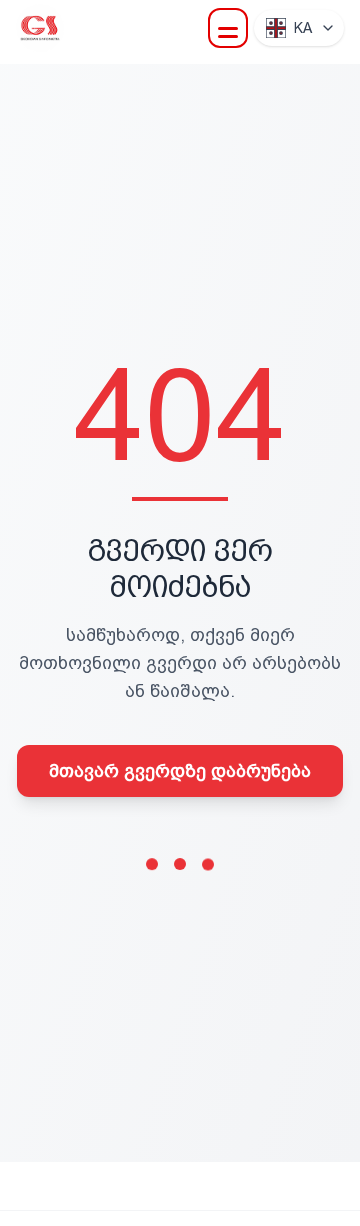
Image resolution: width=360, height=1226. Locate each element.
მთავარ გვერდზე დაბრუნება (180, 770)
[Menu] (228, 28)
